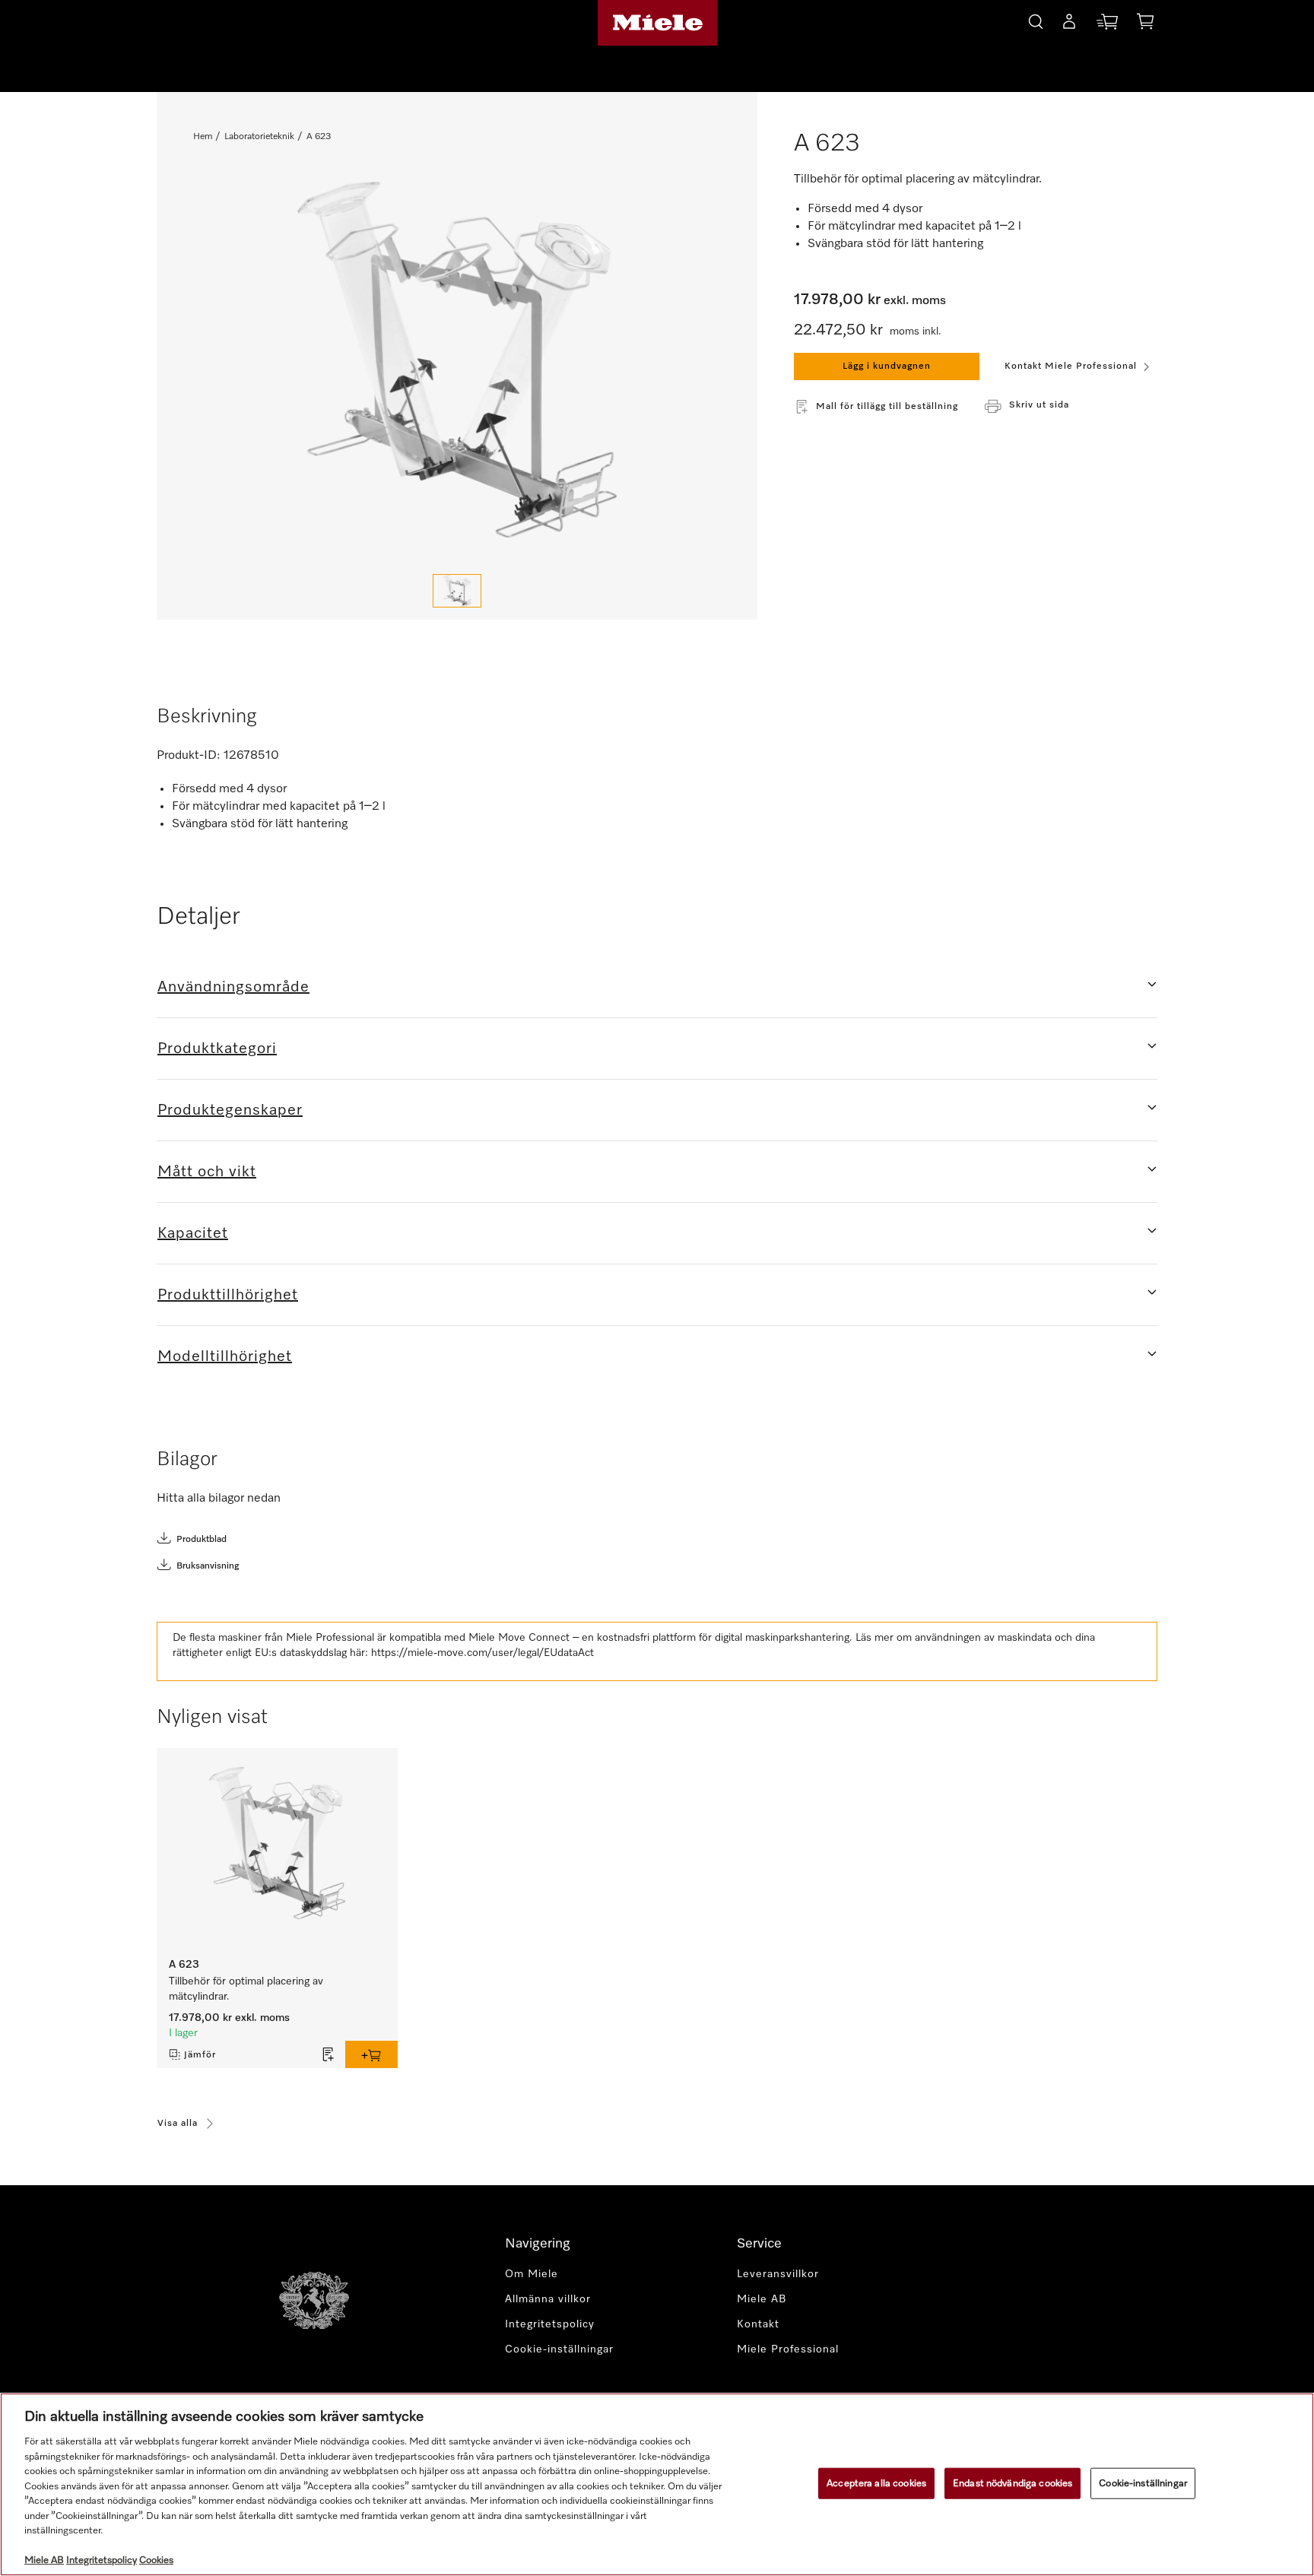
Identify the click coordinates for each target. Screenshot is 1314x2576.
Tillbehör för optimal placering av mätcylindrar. (246, 1989)
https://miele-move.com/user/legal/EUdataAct (482, 1653)
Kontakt (758, 2324)
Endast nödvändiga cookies (1012, 2483)
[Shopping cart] (1145, 24)
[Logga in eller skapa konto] (1069, 24)
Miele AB (762, 2299)
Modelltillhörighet (225, 1356)
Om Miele (532, 2274)
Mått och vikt (207, 1172)
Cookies (156, 2560)
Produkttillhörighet (228, 1295)
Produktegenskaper (230, 1110)
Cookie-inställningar (1143, 2483)
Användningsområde (233, 987)
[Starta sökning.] (1036, 19)
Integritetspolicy (550, 2324)
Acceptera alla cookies (876, 2483)
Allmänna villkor (548, 2299)
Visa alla (178, 2124)
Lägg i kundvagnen (887, 366)
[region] (657, 2484)
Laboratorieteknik (259, 137)
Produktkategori (217, 1048)
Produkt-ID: (189, 756)
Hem (203, 137)
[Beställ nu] (1107, 25)
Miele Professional (788, 2349)
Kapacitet (193, 1233)
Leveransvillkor (778, 2274)
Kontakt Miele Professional (1071, 366)
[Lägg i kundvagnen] (371, 2054)
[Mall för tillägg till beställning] (328, 2054)
